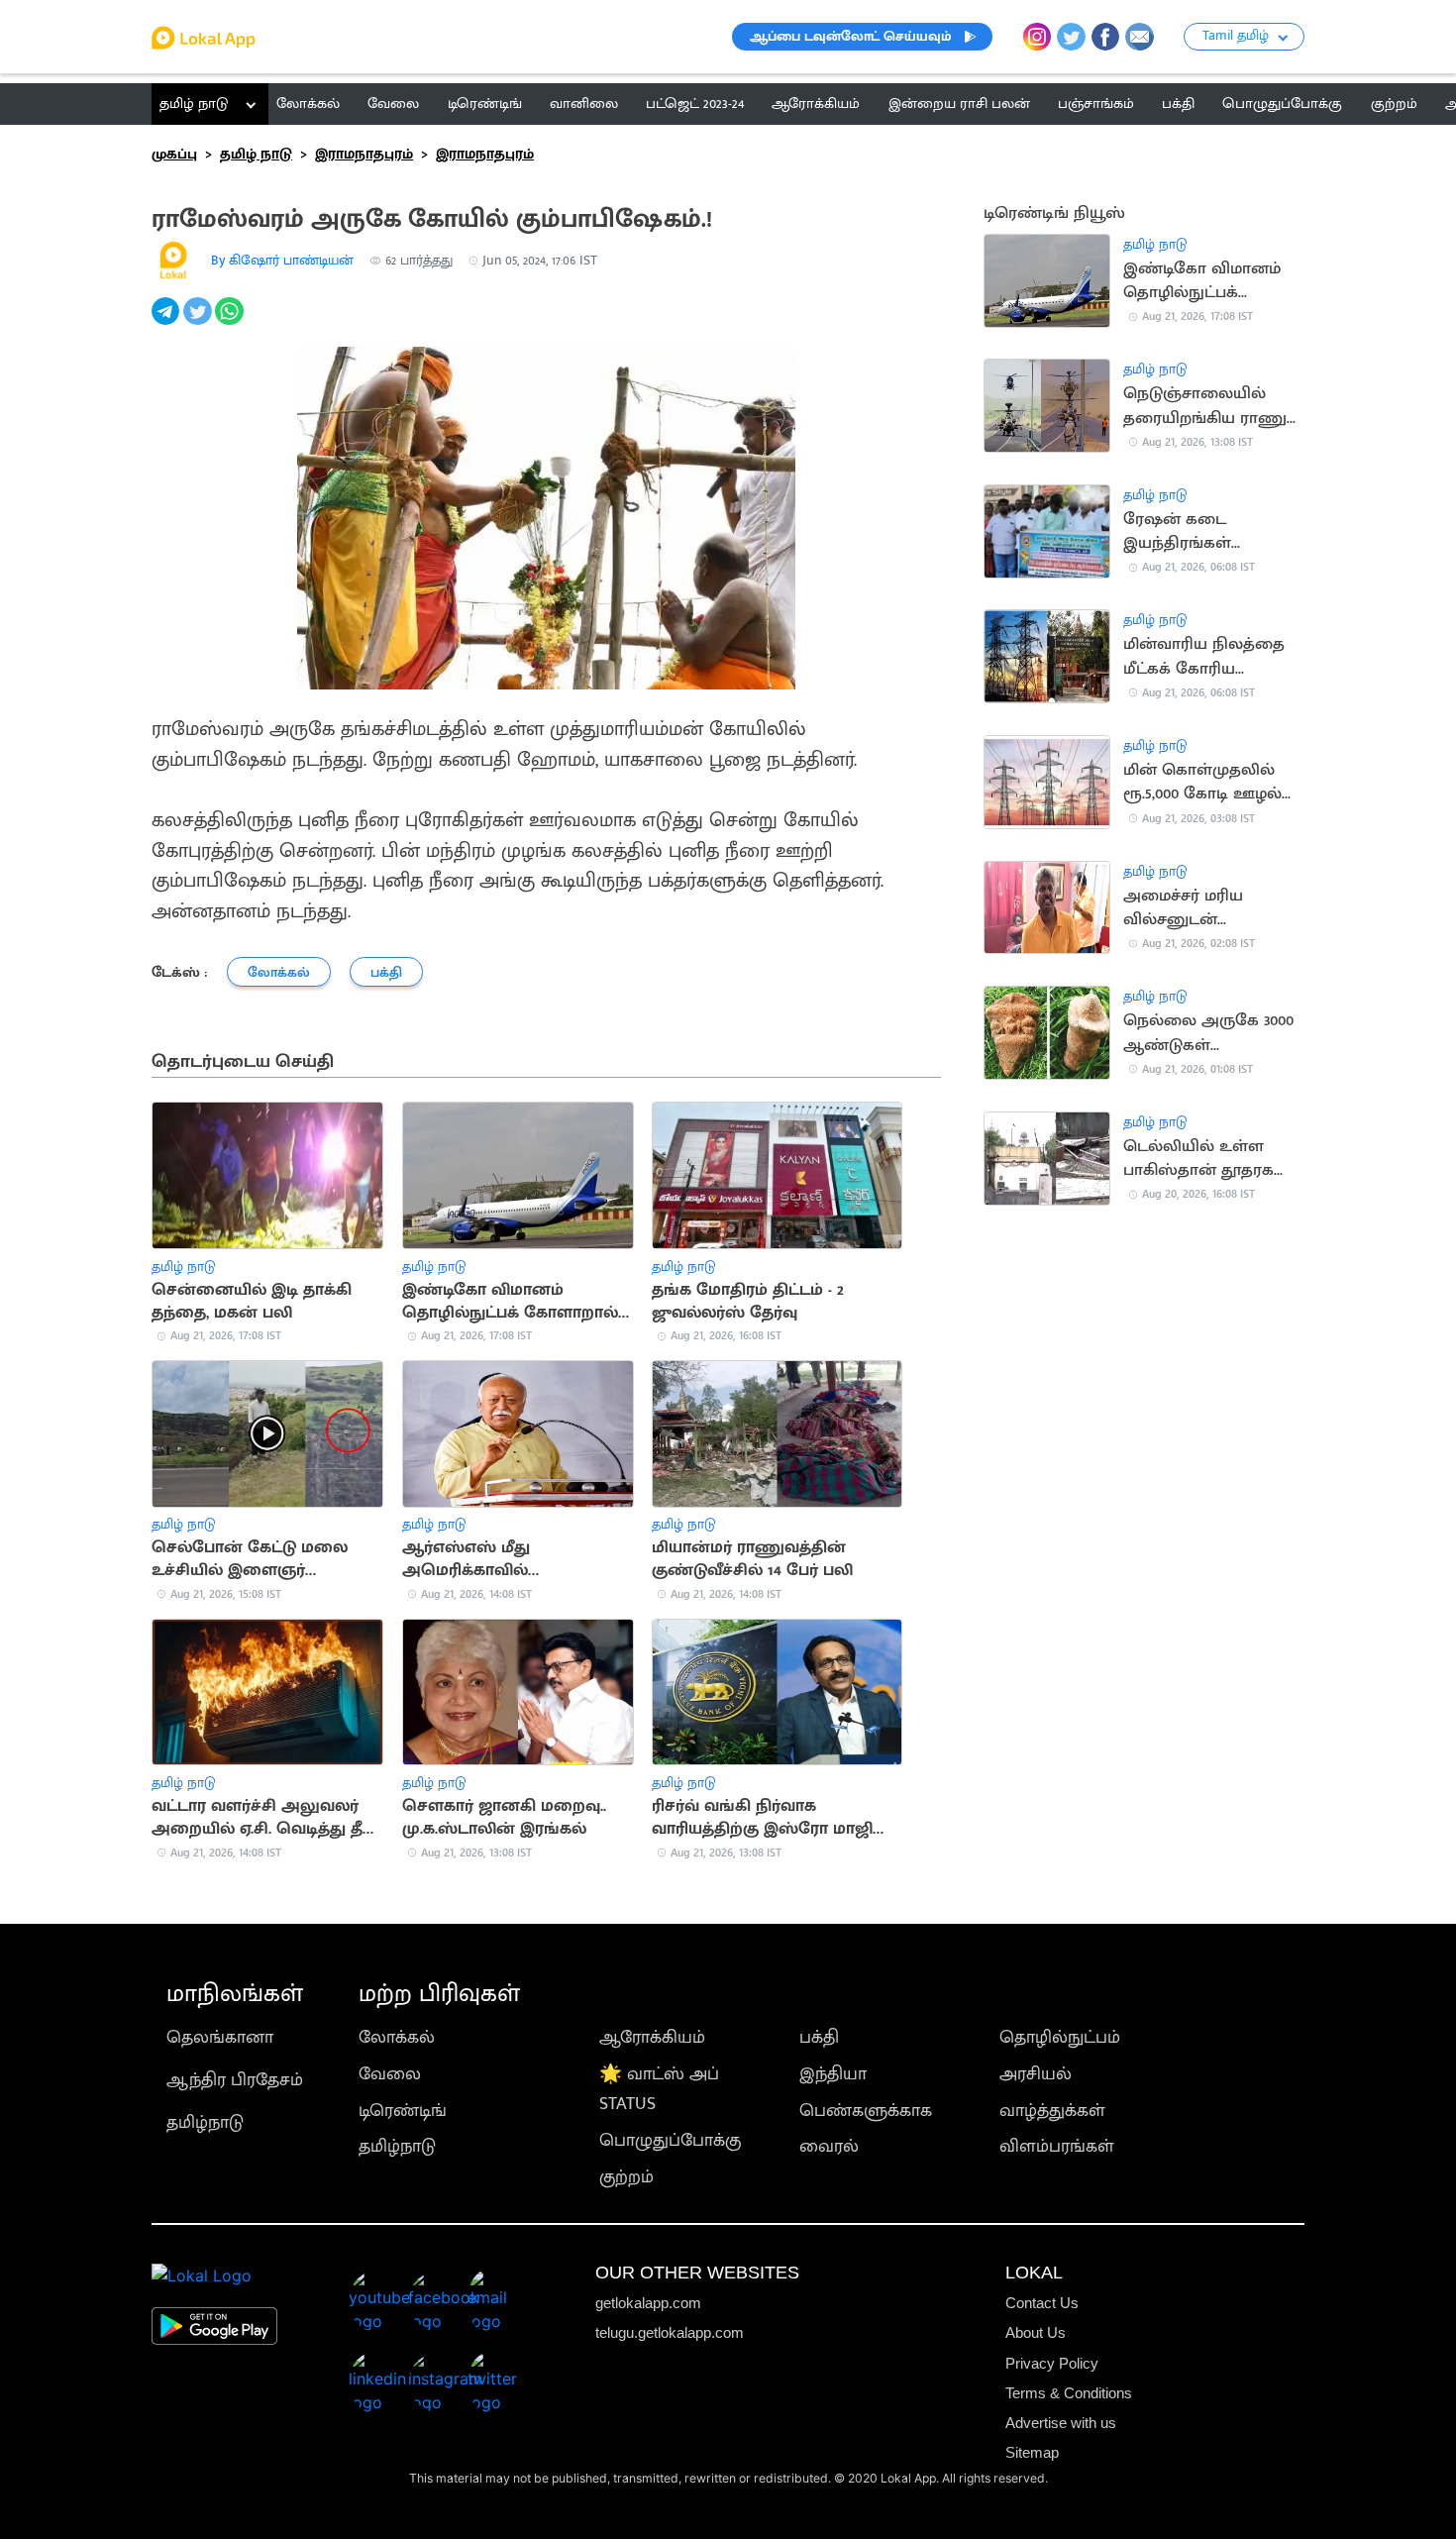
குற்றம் (626, 2177)
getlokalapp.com (648, 2303)
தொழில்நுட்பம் (1060, 2037)
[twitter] (199, 322)
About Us (1036, 2332)
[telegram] (167, 322)
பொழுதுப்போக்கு (670, 2140)
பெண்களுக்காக (866, 2111)
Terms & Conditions (1069, 2393)
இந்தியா (833, 2074)
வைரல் (829, 2146)
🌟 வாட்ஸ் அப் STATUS (659, 2089)
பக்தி (819, 2037)
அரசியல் (1036, 2074)
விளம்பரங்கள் (1057, 2146)
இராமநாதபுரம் (364, 154)
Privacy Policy (1052, 2363)
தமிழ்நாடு (205, 2122)
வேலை (390, 2074)
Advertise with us (1061, 2423)
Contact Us (1042, 2303)
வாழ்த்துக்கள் (1052, 2111)
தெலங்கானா (220, 2037)
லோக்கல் (397, 2037)
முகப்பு (174, 154)
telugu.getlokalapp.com (670, 2332)
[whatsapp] (231, 322)
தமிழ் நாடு (194, 104)
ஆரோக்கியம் (652, 2037)
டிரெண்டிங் (403, 2111)
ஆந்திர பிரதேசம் (235, 2080)
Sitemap (1032, 2452)
